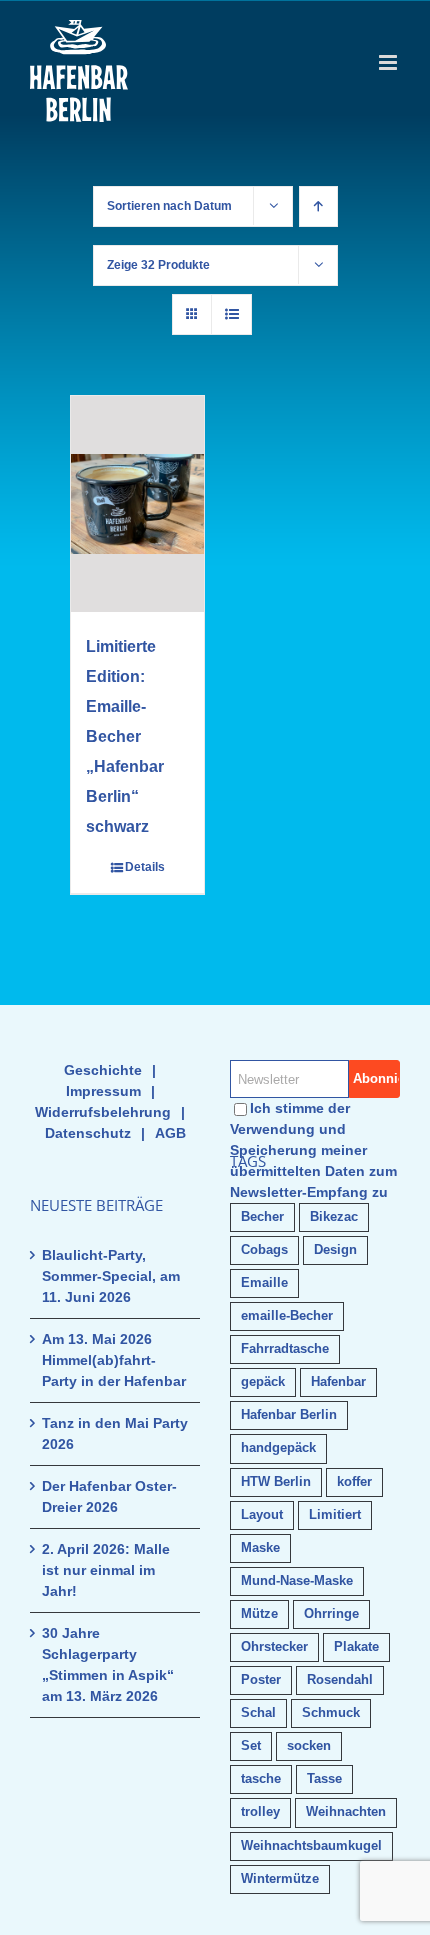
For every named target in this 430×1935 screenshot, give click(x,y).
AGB (170, 1133)
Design (335, 1250)
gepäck (263, 1382)
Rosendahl (340, 1680)
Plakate (356, 1647)
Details (145, 867)
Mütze (259, 1614)
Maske (260, 1548)
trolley (260, 1812)
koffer (354, 1482)
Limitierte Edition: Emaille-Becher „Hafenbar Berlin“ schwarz (125, 736)
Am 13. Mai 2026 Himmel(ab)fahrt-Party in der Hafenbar (114, 1360)
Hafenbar (338, 1382)
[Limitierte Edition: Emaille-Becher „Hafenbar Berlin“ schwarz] (137, 504)
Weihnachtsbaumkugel (311, 1846)
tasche (261, 1779)
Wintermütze (280, 1879)
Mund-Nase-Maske (297, 1581)
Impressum (103, 1091)
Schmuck (331, 1713)
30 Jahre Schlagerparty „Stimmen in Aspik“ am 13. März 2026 (108, 1664)
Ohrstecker (274, 1647)
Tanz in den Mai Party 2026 (115, 1433)
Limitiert (335, 1515)
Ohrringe (331, 1614)
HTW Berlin (276, 1482)
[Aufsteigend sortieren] (318, 206)
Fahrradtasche (285, 1349)
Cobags (264, 1250)
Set (251, 1746)
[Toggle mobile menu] (389, 62)
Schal (258, 1713)
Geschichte (103, 1070)
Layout (262, 1515)
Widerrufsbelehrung (103, 1112)
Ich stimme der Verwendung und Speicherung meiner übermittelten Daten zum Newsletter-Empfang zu (313, 1150)
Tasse (324, 1779)
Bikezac (334, 1217)
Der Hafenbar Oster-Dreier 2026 (109, 1496)
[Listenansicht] (231, 314)
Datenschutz (88, 1133)
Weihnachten (346, 1812)
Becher (262, 1217)
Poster (261, 1680)
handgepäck (278, 1448)
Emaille (264, 1283)
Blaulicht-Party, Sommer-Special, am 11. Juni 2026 (111, 1276)
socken (309, 1746)
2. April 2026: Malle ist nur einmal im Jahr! (106, 1570)
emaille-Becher (287, 1316)
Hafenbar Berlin (289, 1415)
